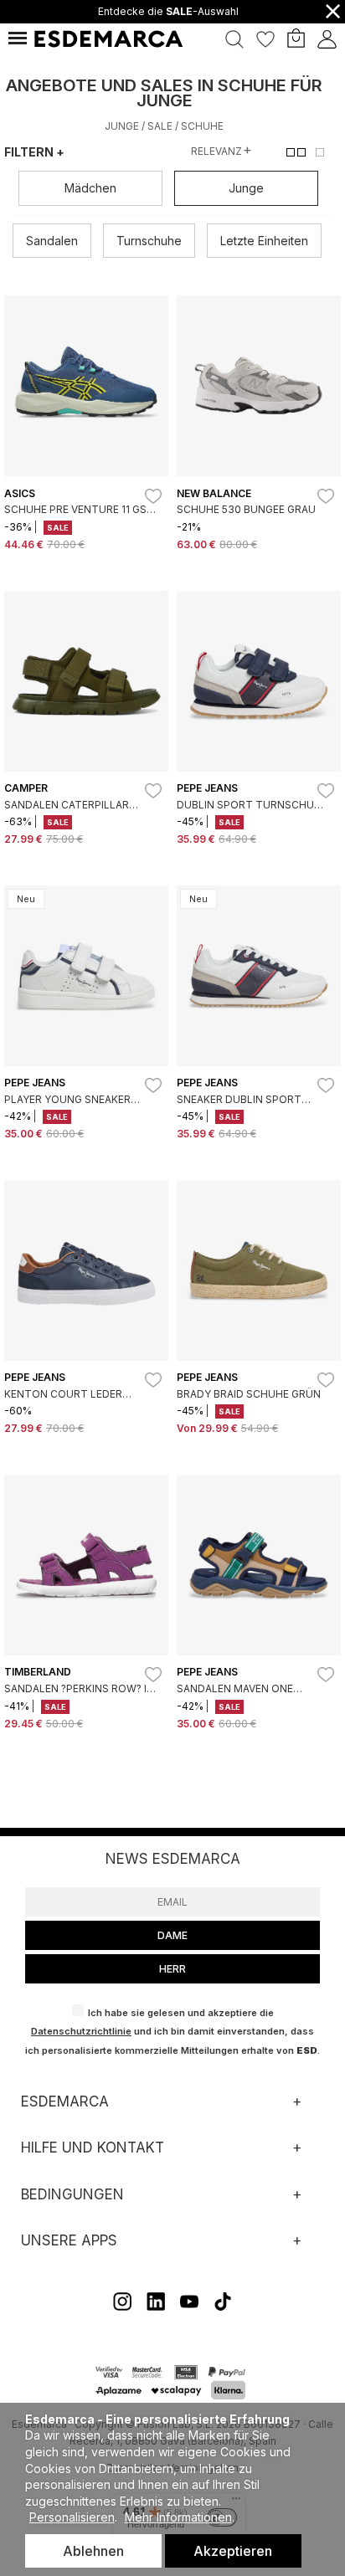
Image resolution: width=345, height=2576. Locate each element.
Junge (122, 126)
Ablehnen (93, 2551)
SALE (160, 126)
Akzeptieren (233, 2551)
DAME (172, 1935)
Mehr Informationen (178, 2517)
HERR (172, 1969)
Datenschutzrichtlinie (81, 2031)
